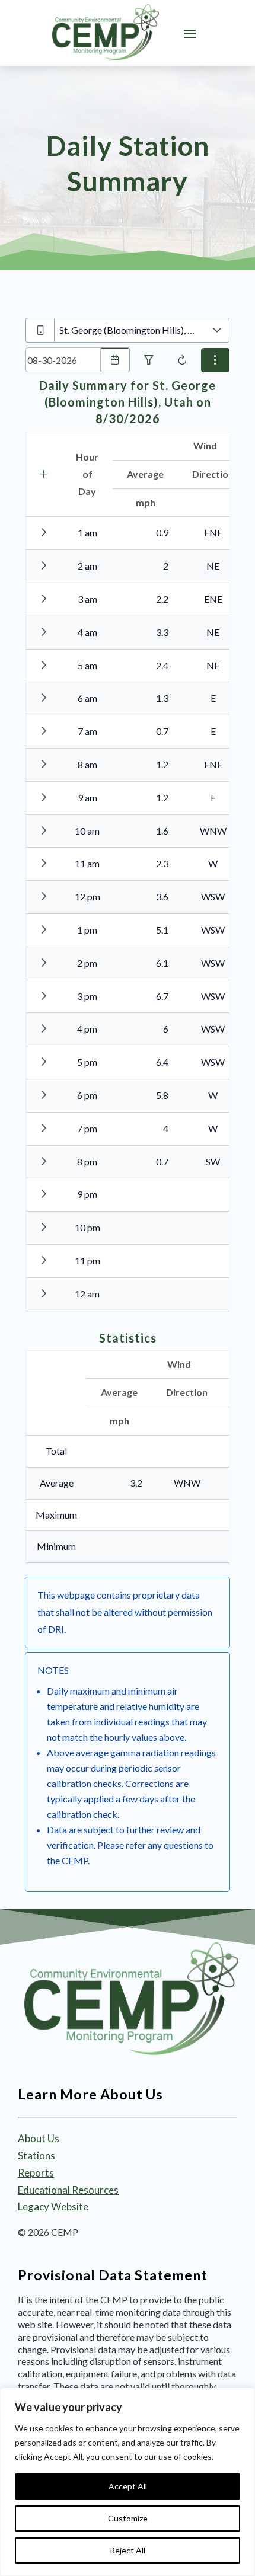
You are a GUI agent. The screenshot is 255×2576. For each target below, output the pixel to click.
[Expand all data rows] (44, 474)
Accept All (128, 2486)
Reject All (128, 2550)
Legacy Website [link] (53, 2206)
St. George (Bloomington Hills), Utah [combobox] (132, 330)
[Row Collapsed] (44, 532)
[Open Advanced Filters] (149, 360)
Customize (128, 2518)
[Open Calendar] (115, 360)
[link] (106, 33)
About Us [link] (39, 2138)
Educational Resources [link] (68, 2190)
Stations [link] (36, 2155)
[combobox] (63, 360)
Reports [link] (36, 2173)
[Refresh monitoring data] (182, 360)
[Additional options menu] (215, 360)
